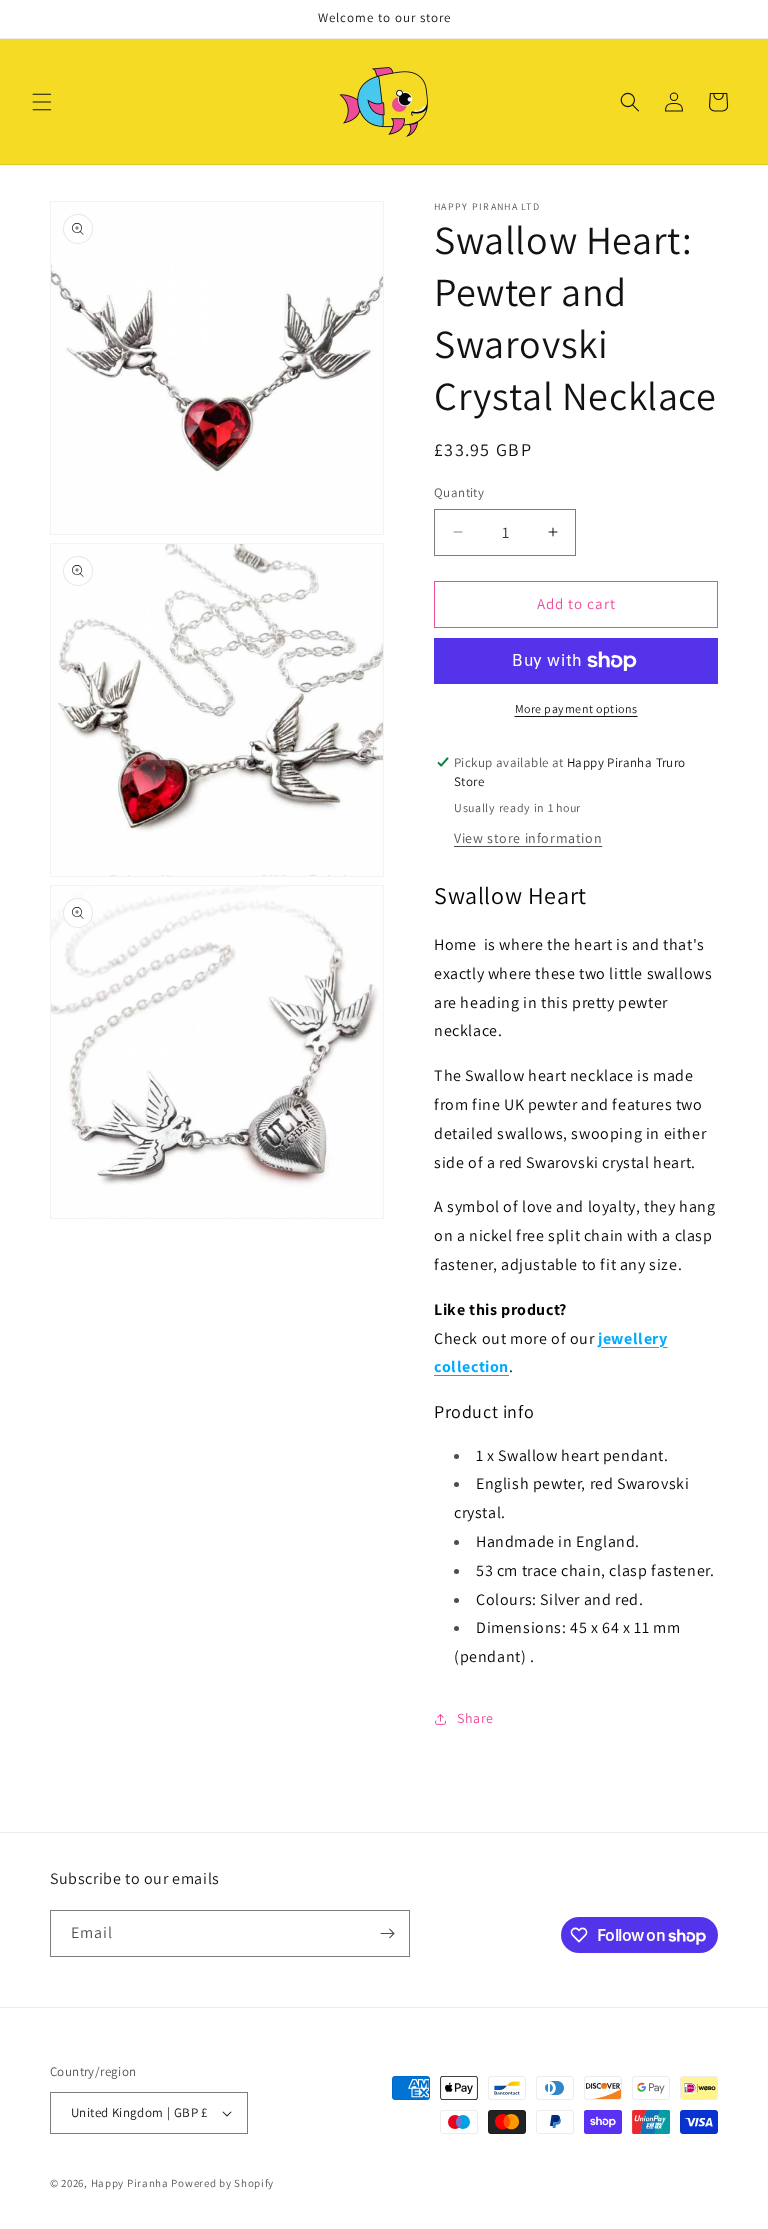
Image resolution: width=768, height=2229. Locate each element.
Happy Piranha (130, 2183)
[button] (42, 102)
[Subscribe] (387, 1933)
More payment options (576, 708)
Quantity (459, 492)
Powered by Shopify (222, 2183)
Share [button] (475, 1718)
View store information (528, 838)
